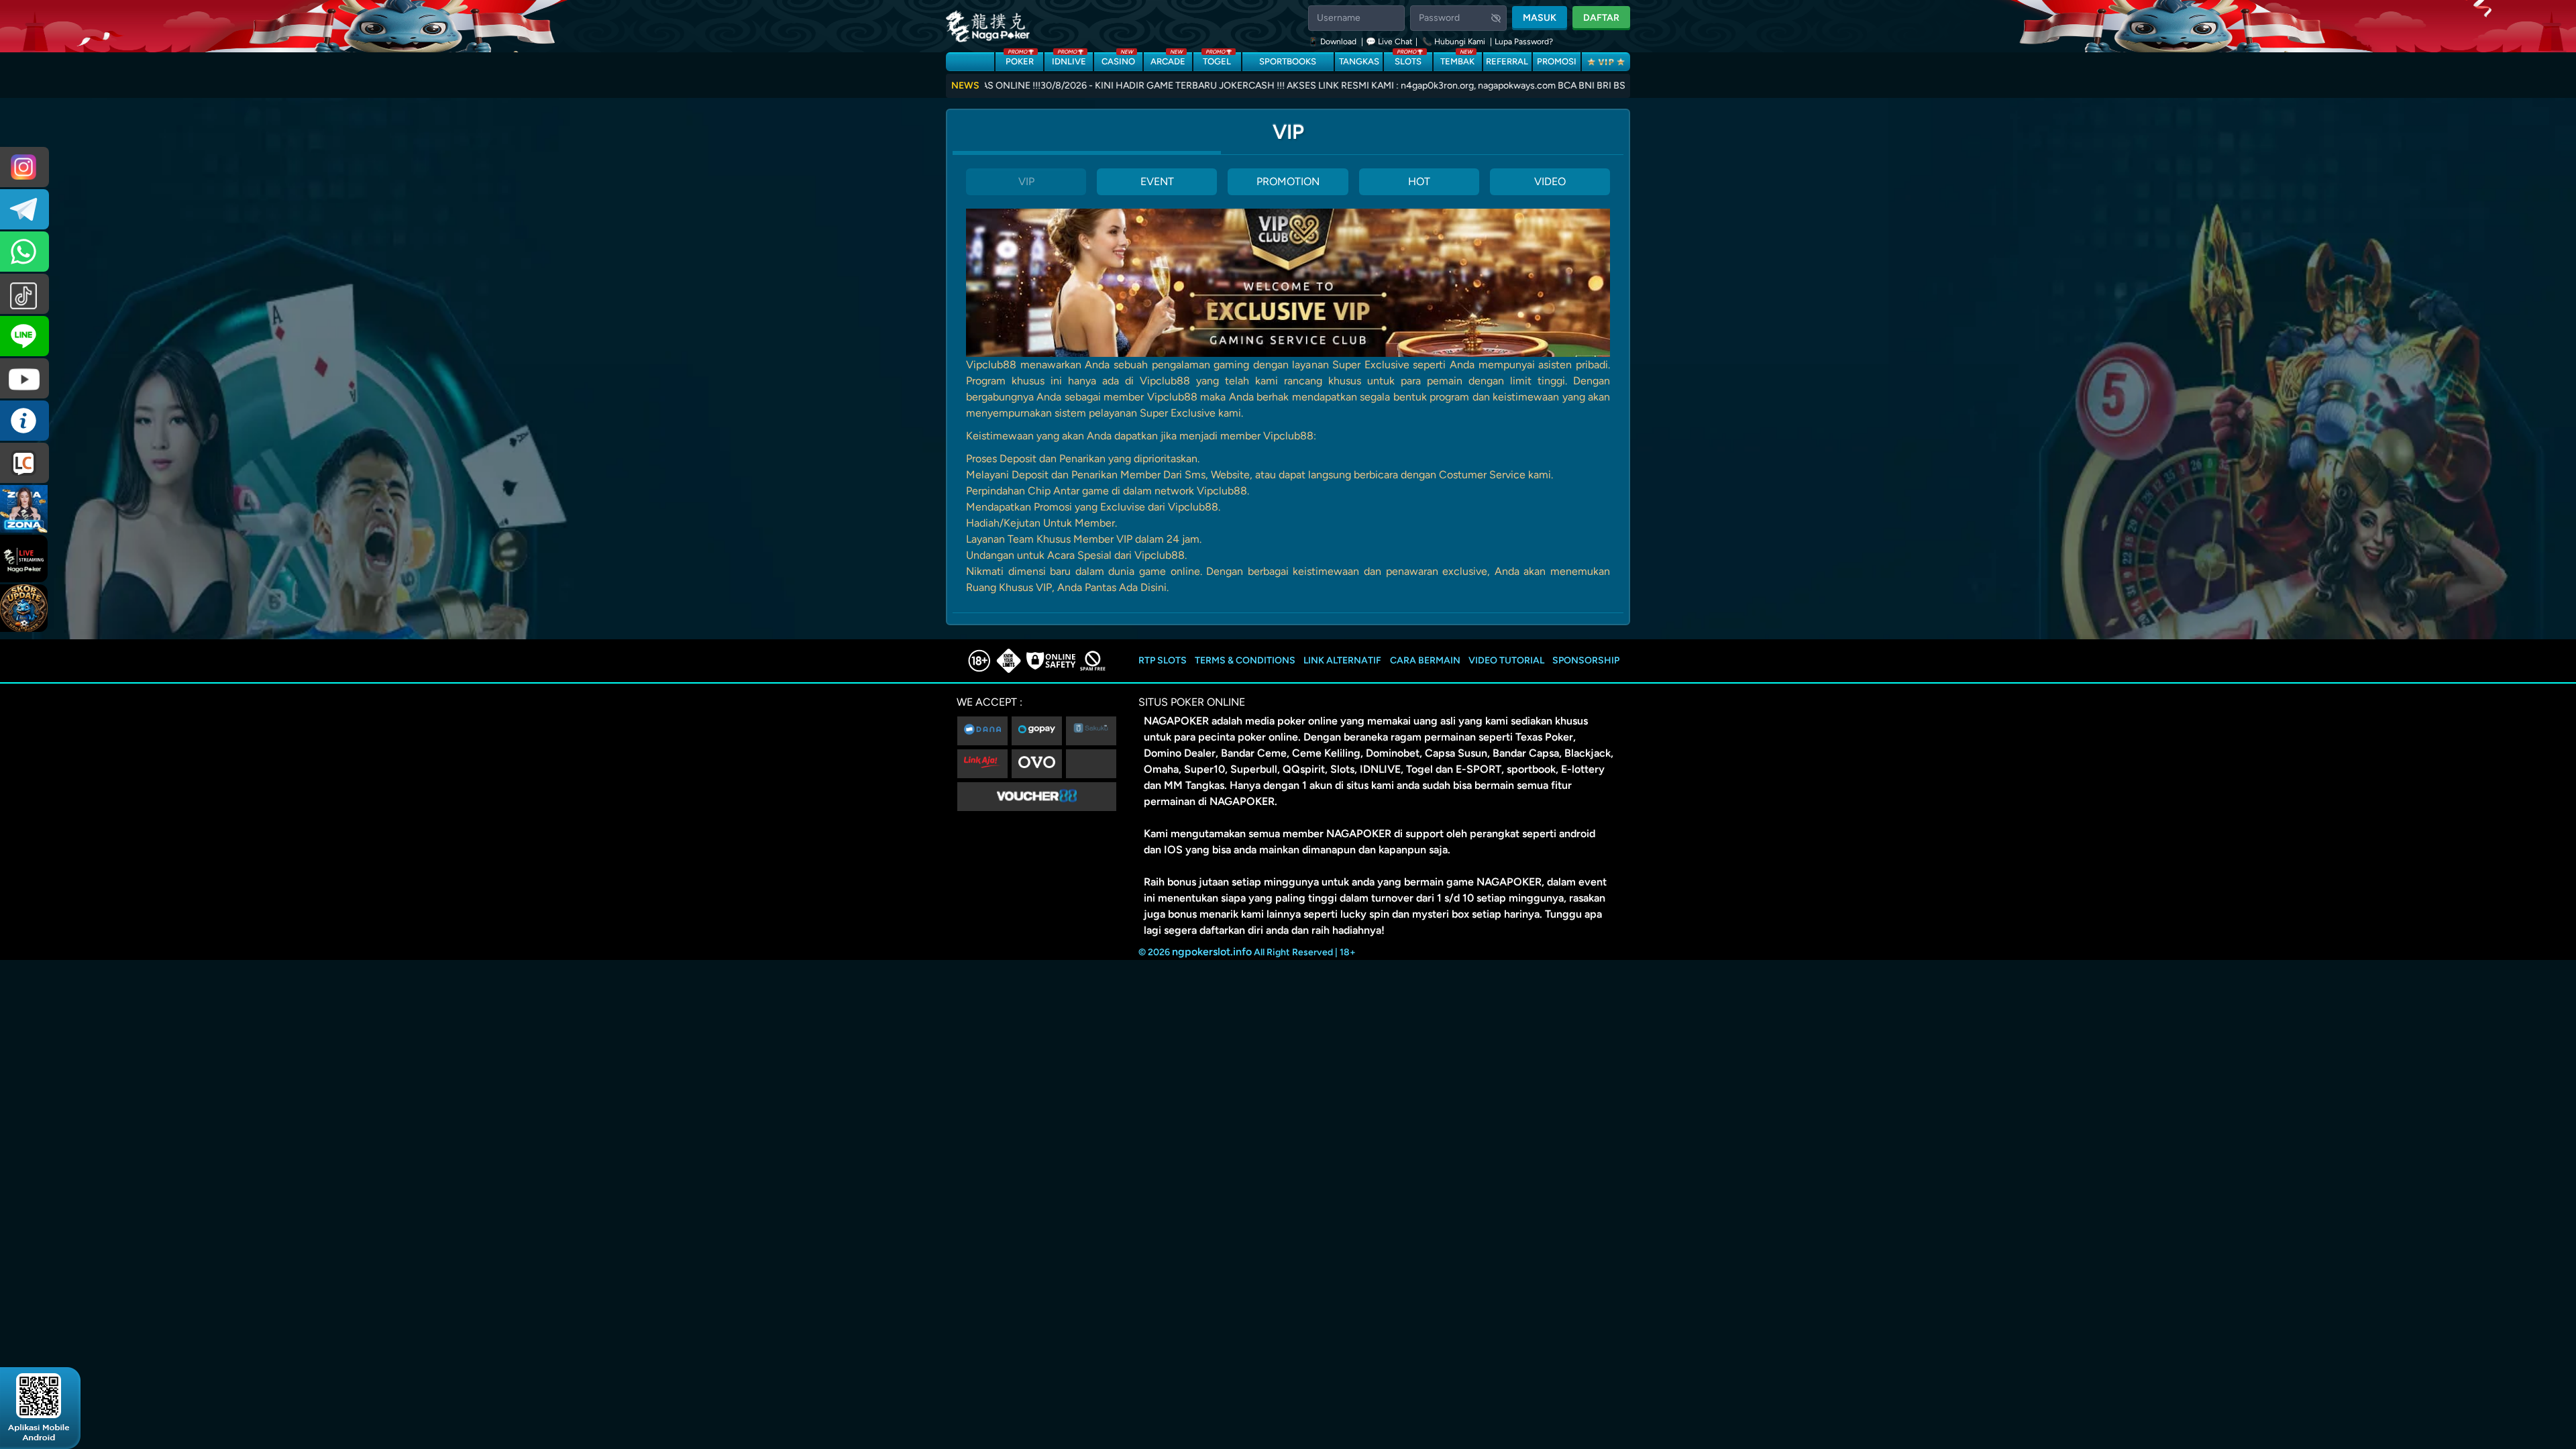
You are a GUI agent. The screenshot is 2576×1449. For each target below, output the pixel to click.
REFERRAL (1507, 61)
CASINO (1118, 59)
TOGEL (1217, 59)
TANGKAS (1359, 61)
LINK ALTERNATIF (1342, 660)
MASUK (1540, 18)
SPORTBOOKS (1288, 61)
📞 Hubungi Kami (1454, 42)
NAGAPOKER (1176, 721)
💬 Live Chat (1389, 42)
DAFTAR (1601, 18)
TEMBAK (1457, 59)
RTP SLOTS (1163, 660)
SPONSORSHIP (1586, 660)
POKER (1020, 59)
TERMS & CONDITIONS (1245, 660)
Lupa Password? (1524, 42)
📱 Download (1333, 42)
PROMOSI (1557, 61)
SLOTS (1408, 59)
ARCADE (1168, 59)
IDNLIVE (1069, 59)
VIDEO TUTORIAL (1506, 660)
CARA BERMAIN (1425, 660)
